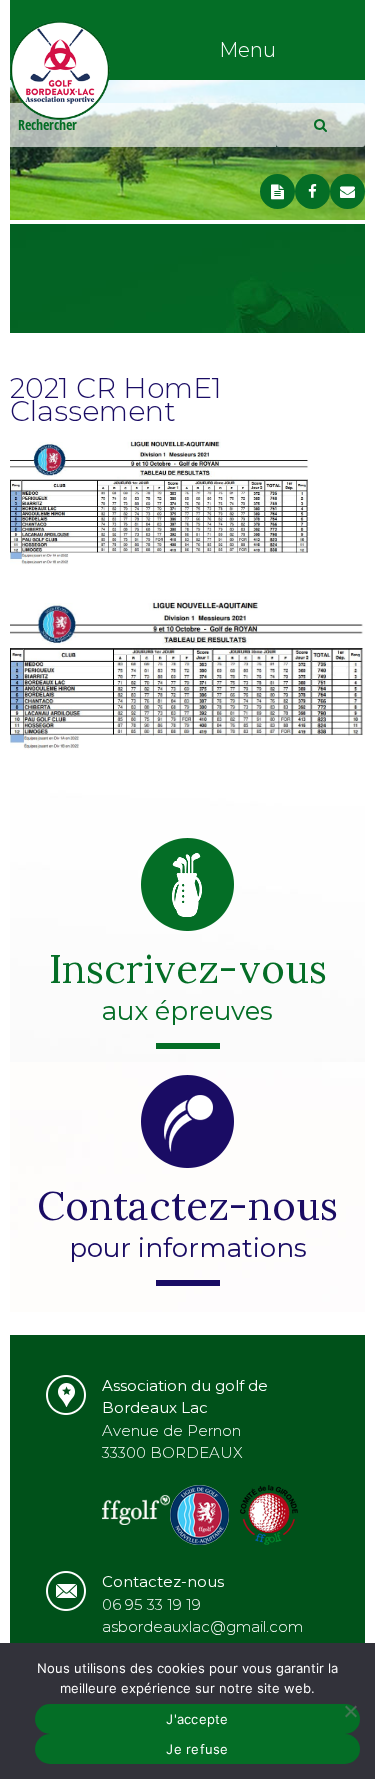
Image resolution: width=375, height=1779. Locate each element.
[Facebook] (312, 191)
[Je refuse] (350, 1711)
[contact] (347, 191)
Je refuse (197, 1749)
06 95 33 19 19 (151, 1604)
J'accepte (197, 1719)
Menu (247, 50)
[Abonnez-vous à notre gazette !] (277, 191)
